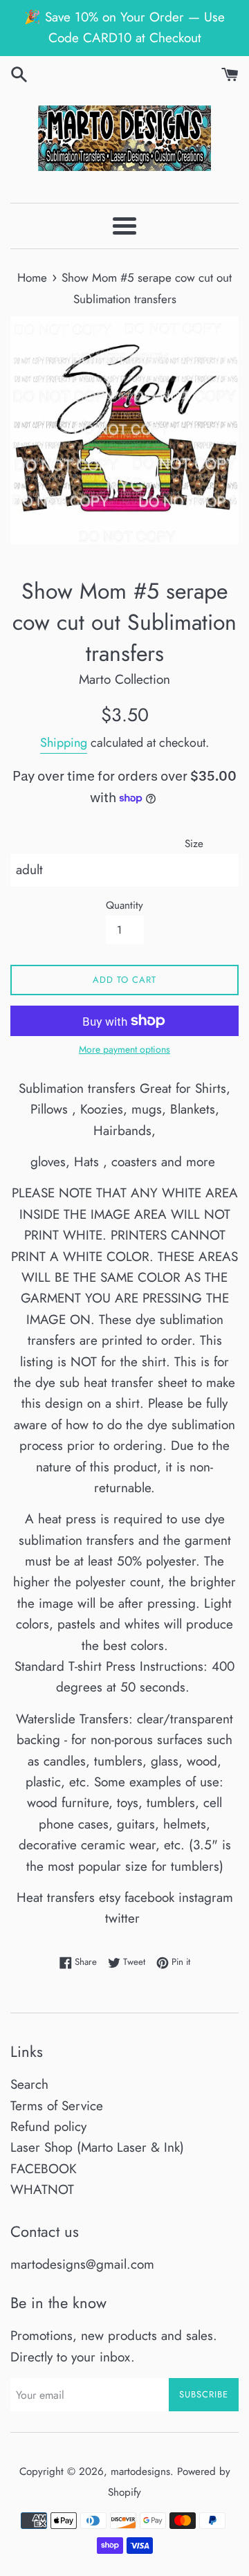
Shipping (64, 743)
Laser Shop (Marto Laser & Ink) (97, 2147)
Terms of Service (57, 2106)
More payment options (124, 1049)
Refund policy (48, 2126)
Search (29, 2084)
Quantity (124, 905)
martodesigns (140, 2471)
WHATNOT (42, 2189)
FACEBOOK (44, 2169)
